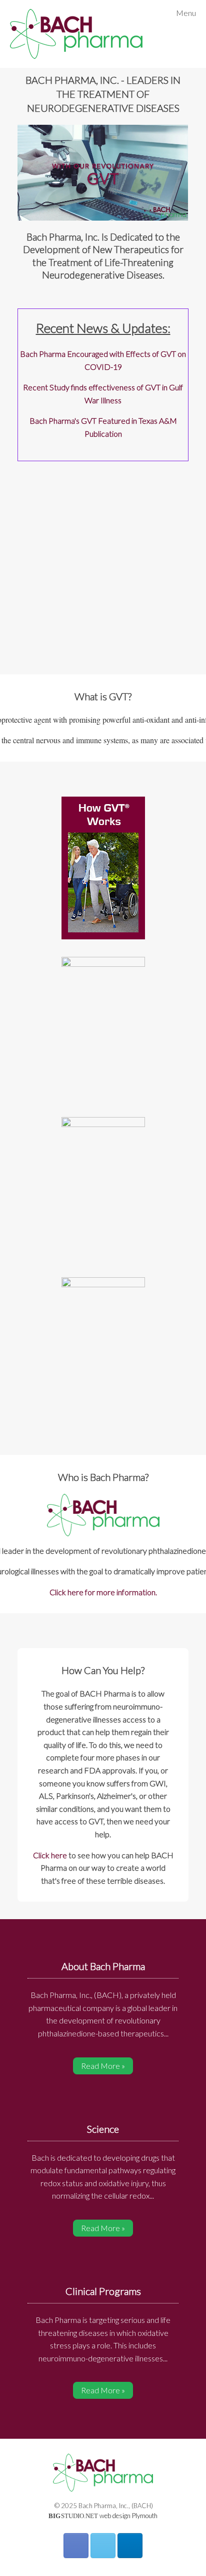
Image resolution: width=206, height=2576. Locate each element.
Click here (50, 1855)
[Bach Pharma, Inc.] (76, 34)
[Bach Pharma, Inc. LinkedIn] (130, 2546)
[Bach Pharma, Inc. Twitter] (103, 2546)
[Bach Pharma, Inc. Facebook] (76, 2546)
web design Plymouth (128, 2516)
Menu (186, 13)
